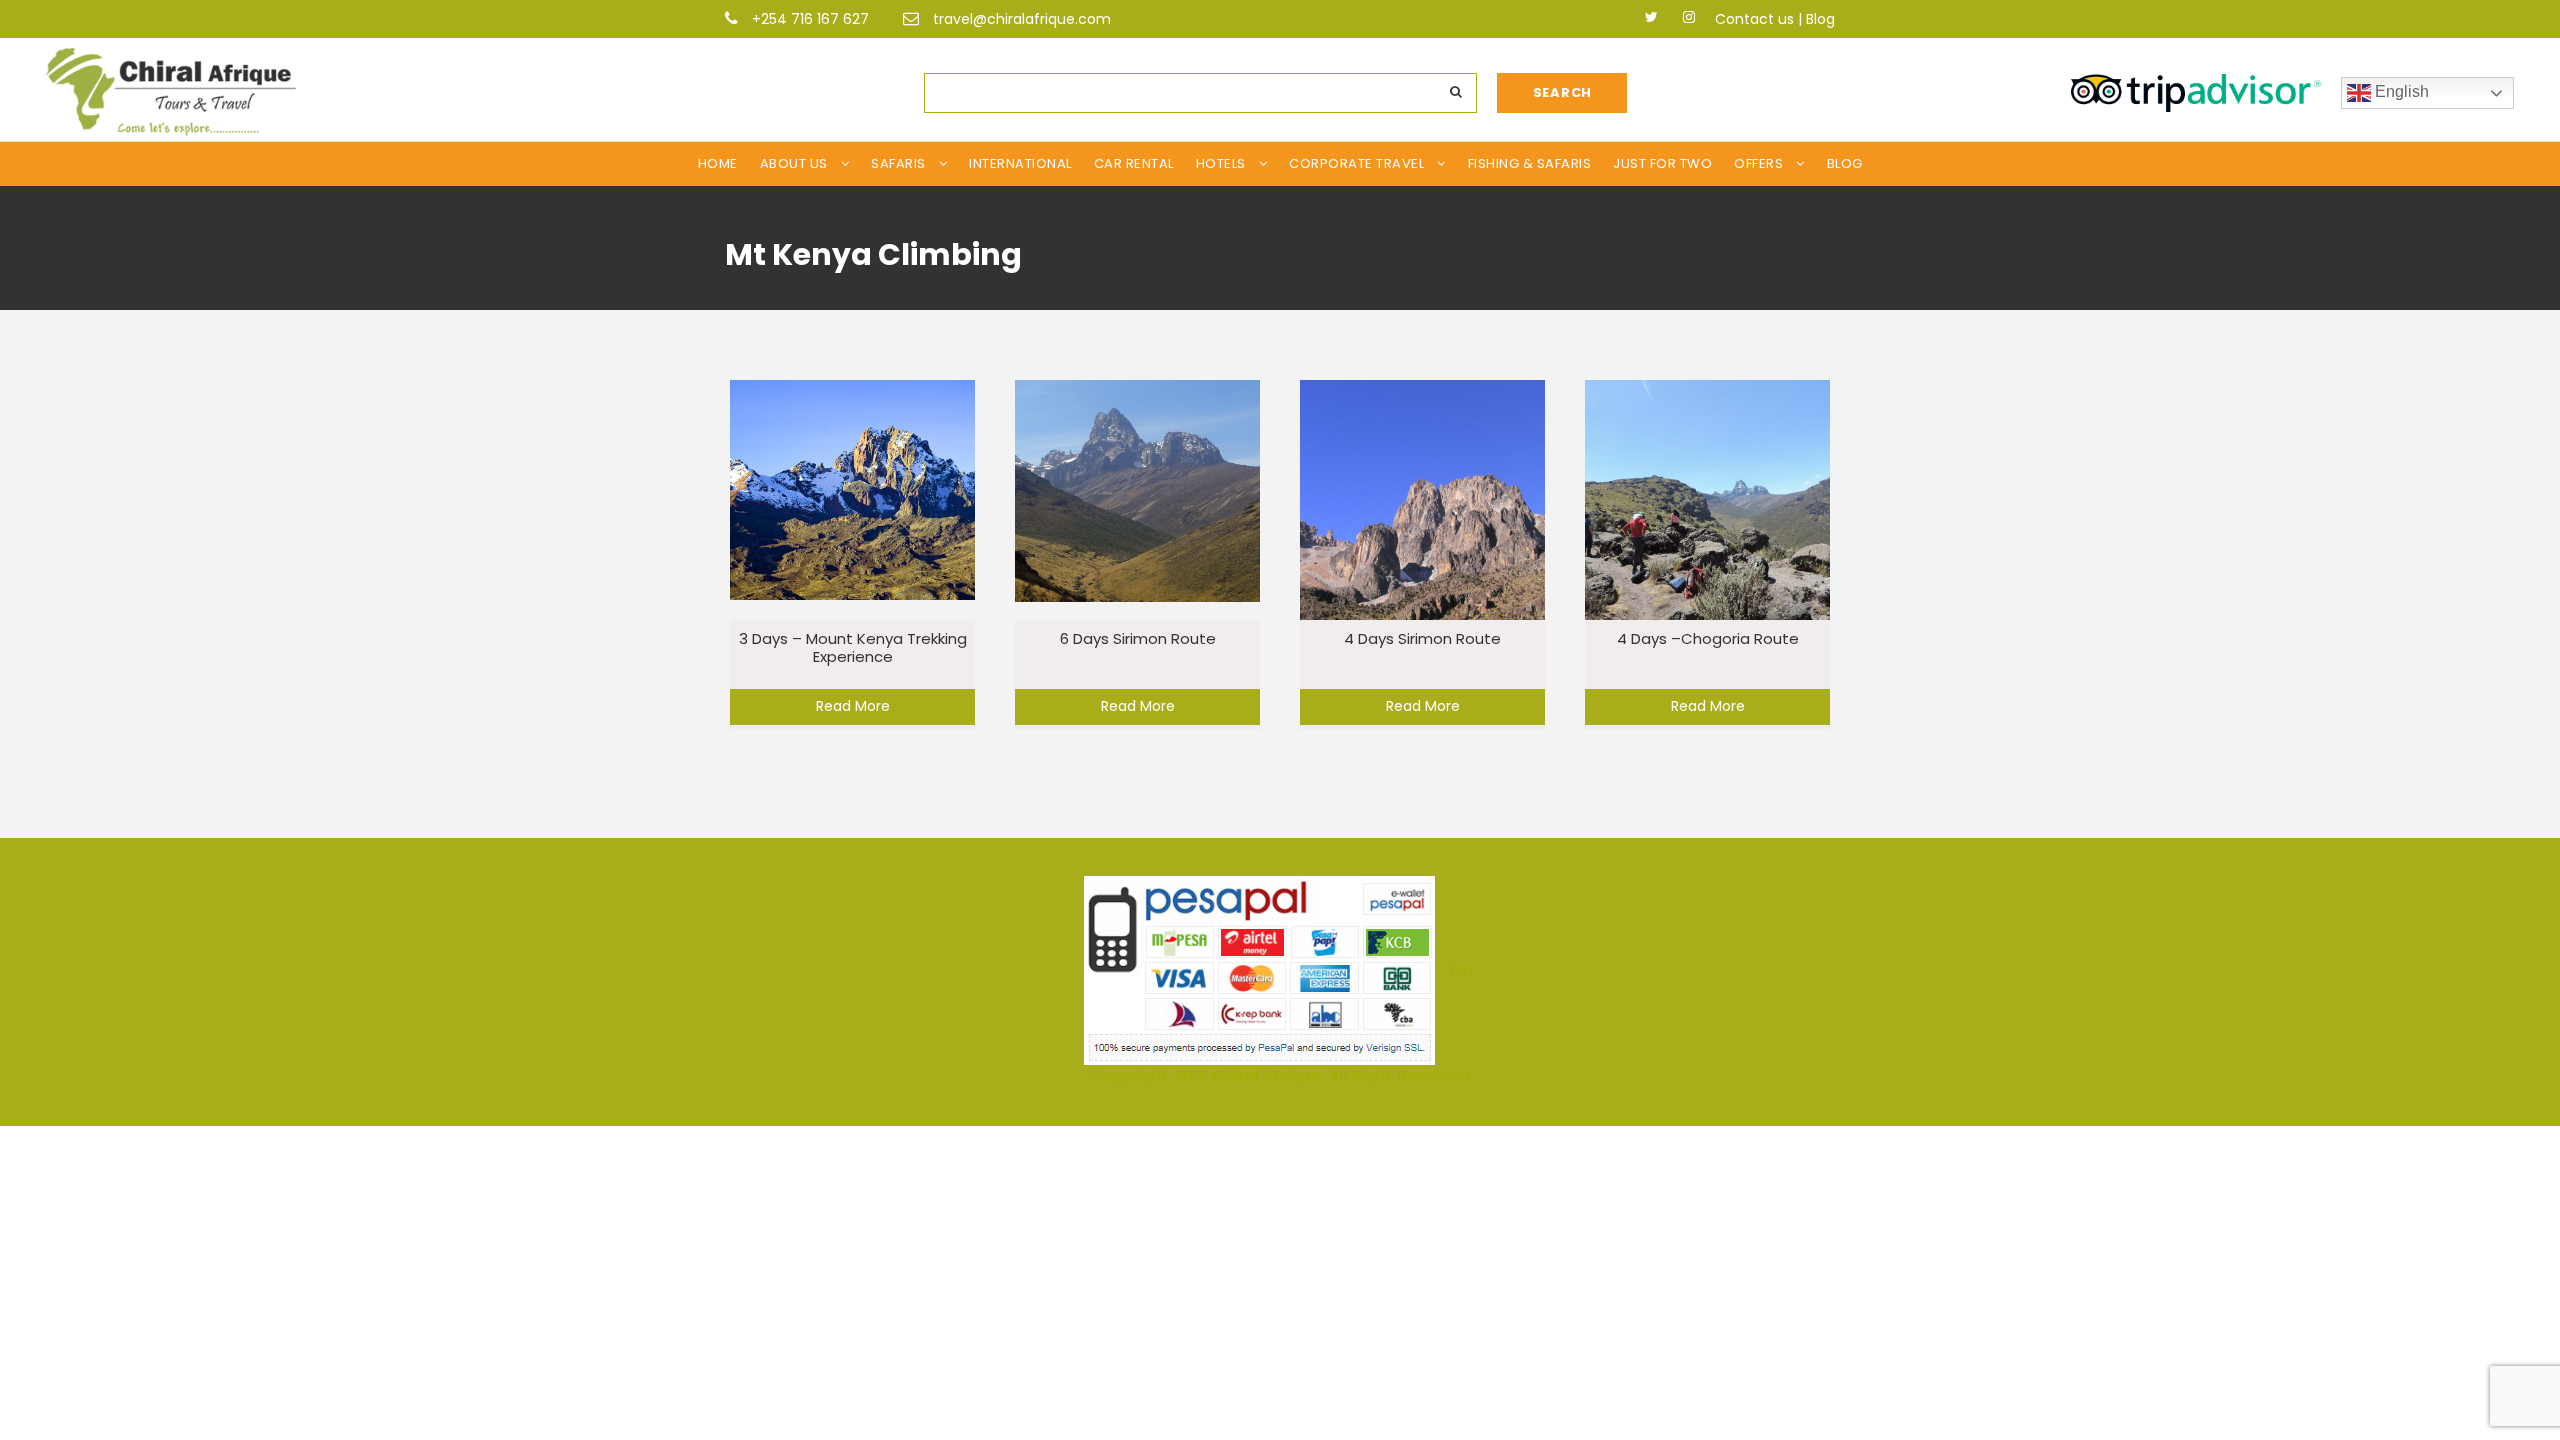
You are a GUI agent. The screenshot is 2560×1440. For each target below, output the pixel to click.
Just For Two (1662, 163)
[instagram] (1689, 17)
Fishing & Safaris (1530, 163)
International (1020, 163)
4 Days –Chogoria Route (1708, 638)
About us (794, 163)
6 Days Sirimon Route (1138, 638)
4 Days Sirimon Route (1422, 638)
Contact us (1754, 19)
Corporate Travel (1356, 163)
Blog (1820, 19)
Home (718, 163)
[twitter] (1651, 17)
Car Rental (1134, 163)
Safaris (898, 163)
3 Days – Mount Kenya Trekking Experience (853, 647)
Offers (1758, 163)
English (2400, 91)
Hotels (1221, 163)
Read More (853, 706)
